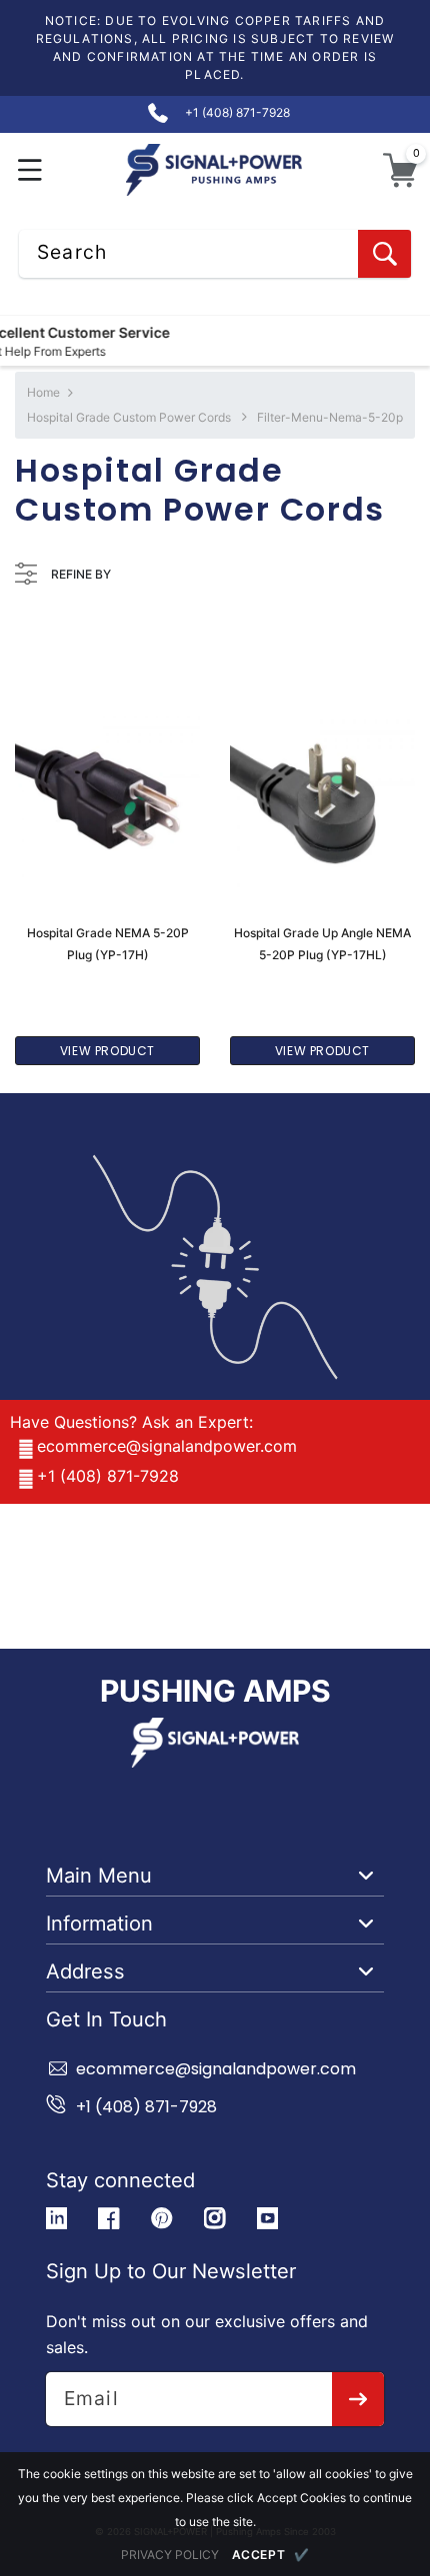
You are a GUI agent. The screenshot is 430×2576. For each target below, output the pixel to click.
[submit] (358, 2399)
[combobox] (215, 254)
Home (43, 392)
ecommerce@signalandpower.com (167, 1446)
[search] (384, 254)
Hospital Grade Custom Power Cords (129, 417)
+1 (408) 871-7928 (108, 1476)
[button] (30, 170)
